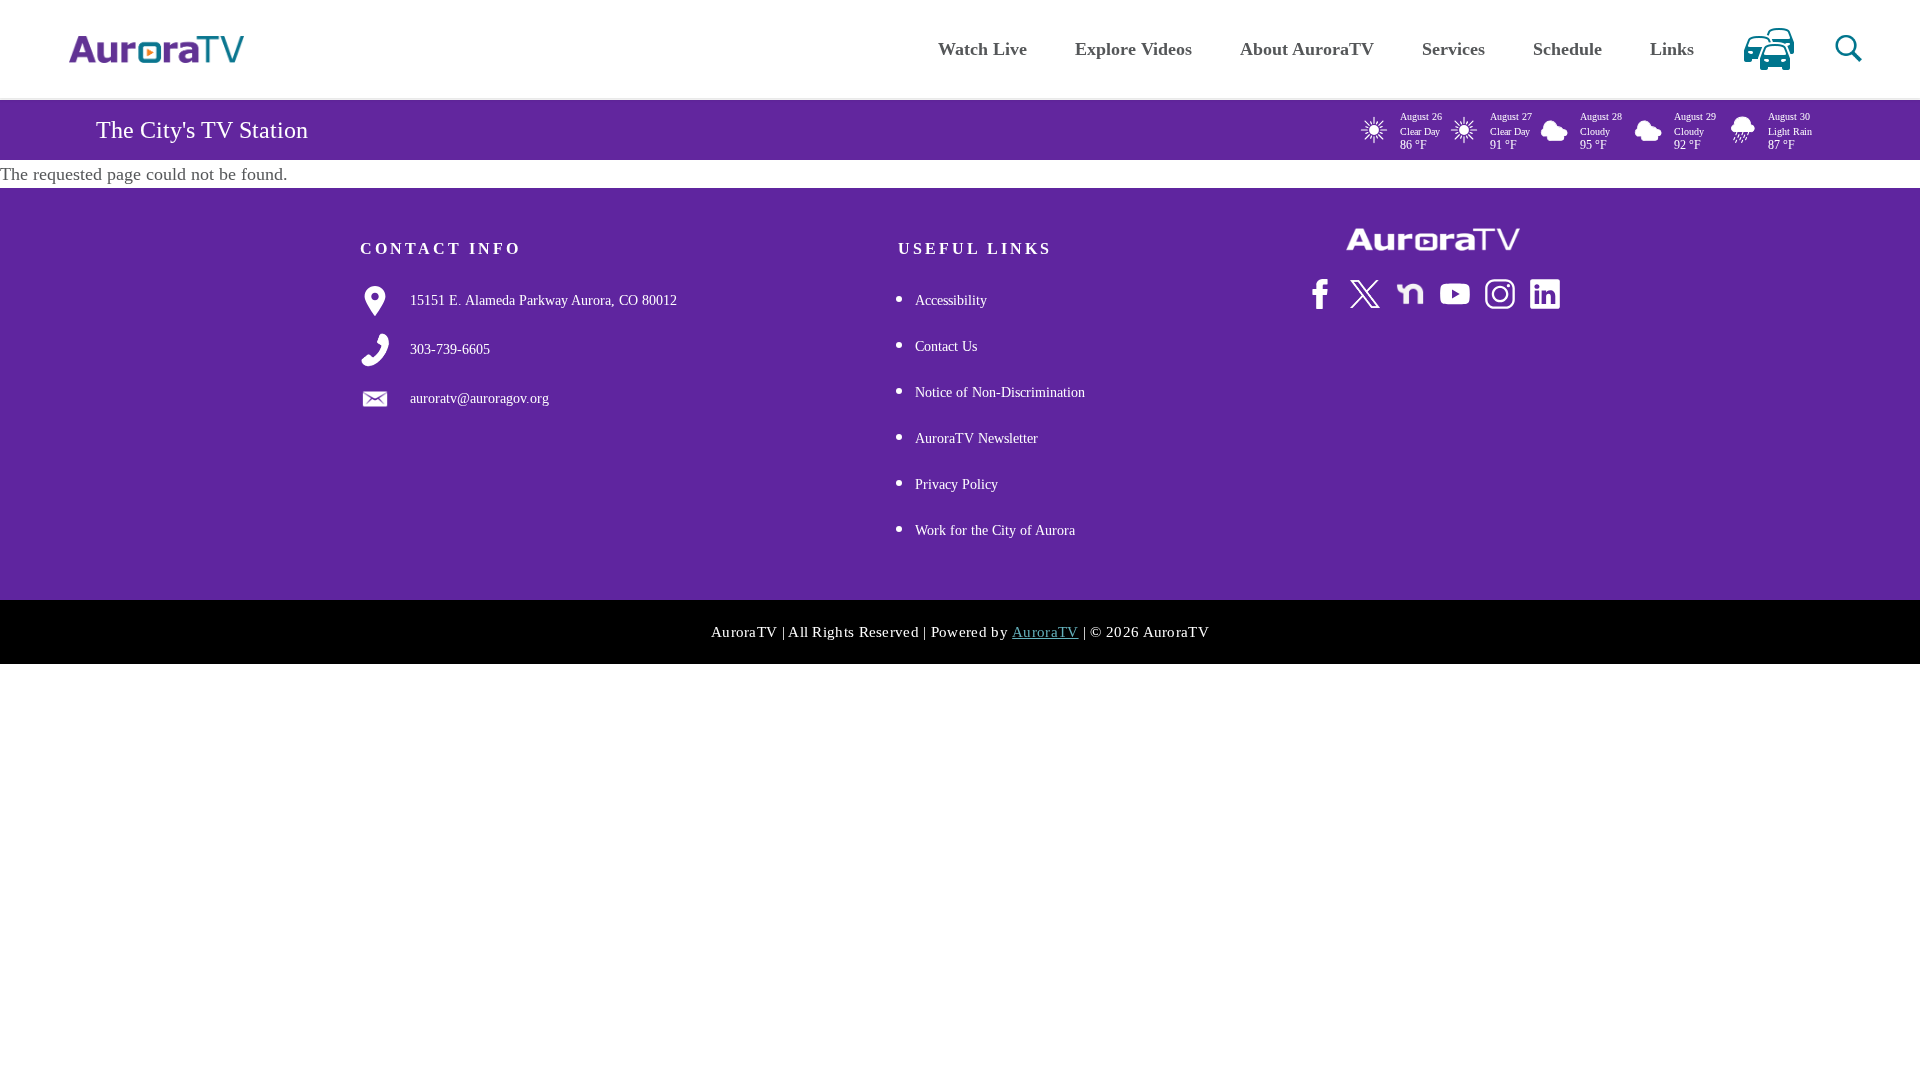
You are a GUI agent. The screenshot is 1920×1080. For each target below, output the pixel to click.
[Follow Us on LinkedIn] (1545, 294)
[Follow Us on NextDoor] (1410, 294)
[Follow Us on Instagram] (1500, 294)
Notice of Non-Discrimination (1000, 392)
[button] (1848, 48)
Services (1453, 49)
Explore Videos (1133, 49)
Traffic (1768, 49)
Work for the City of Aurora (995, 530)
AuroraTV (1045, 632)
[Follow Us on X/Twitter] (1365, 294)
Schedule (1567, 49)
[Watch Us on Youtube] (1455, 294)
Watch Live (982, 49)
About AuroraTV (1307, 49)
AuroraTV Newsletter (976, 438)
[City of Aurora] (1433, 239)
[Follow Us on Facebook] (1320, 294)
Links (1672, 49)
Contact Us (946, 346)
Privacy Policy (956, 484)
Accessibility (951, 300)
